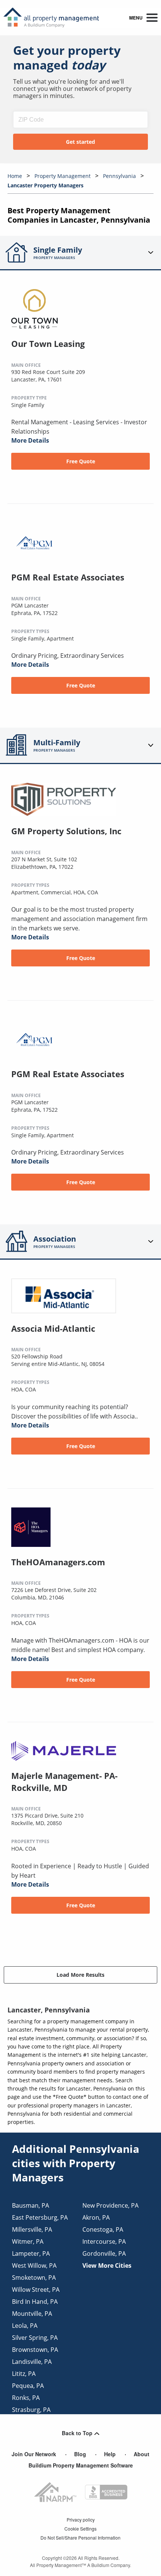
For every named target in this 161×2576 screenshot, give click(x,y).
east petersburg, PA (40, 2217)
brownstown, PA (35, 2350)
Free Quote (81, 461)
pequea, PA (28, 2386)
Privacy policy (81, 2519)
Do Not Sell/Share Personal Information (80, 2538)
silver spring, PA (35, 2338)
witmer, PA (28, 2241)
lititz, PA (24, 2374)
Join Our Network (34, 2454)
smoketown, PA (34, 2278)
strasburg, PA (31, 2410)
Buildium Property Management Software (81, 2465)
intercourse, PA (104, 2241)
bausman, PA (31, 2205)
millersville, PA (32, 2229)
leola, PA (25, 2326)
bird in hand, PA (35, 2302)
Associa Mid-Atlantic (53, 1328)
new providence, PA (110, 2205)
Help (110, 2454)
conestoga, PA (103, 2229)
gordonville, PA (104, 2253)
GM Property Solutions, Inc (66, 831)
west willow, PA (34, 2265)
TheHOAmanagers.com (58, 1562)
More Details (30, 440)
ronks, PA (26, 2398)
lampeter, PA (31, 2253)
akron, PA (96, 2217)
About (142, 2454)
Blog (80, 2454)
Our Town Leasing (48, 344)
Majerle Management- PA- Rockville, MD (64, 1782)
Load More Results (80, 1975)
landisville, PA (32, 2362)
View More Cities (107, 2265)
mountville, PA (32, 2314)
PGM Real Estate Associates (68, 577)
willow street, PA (36, 2290)
